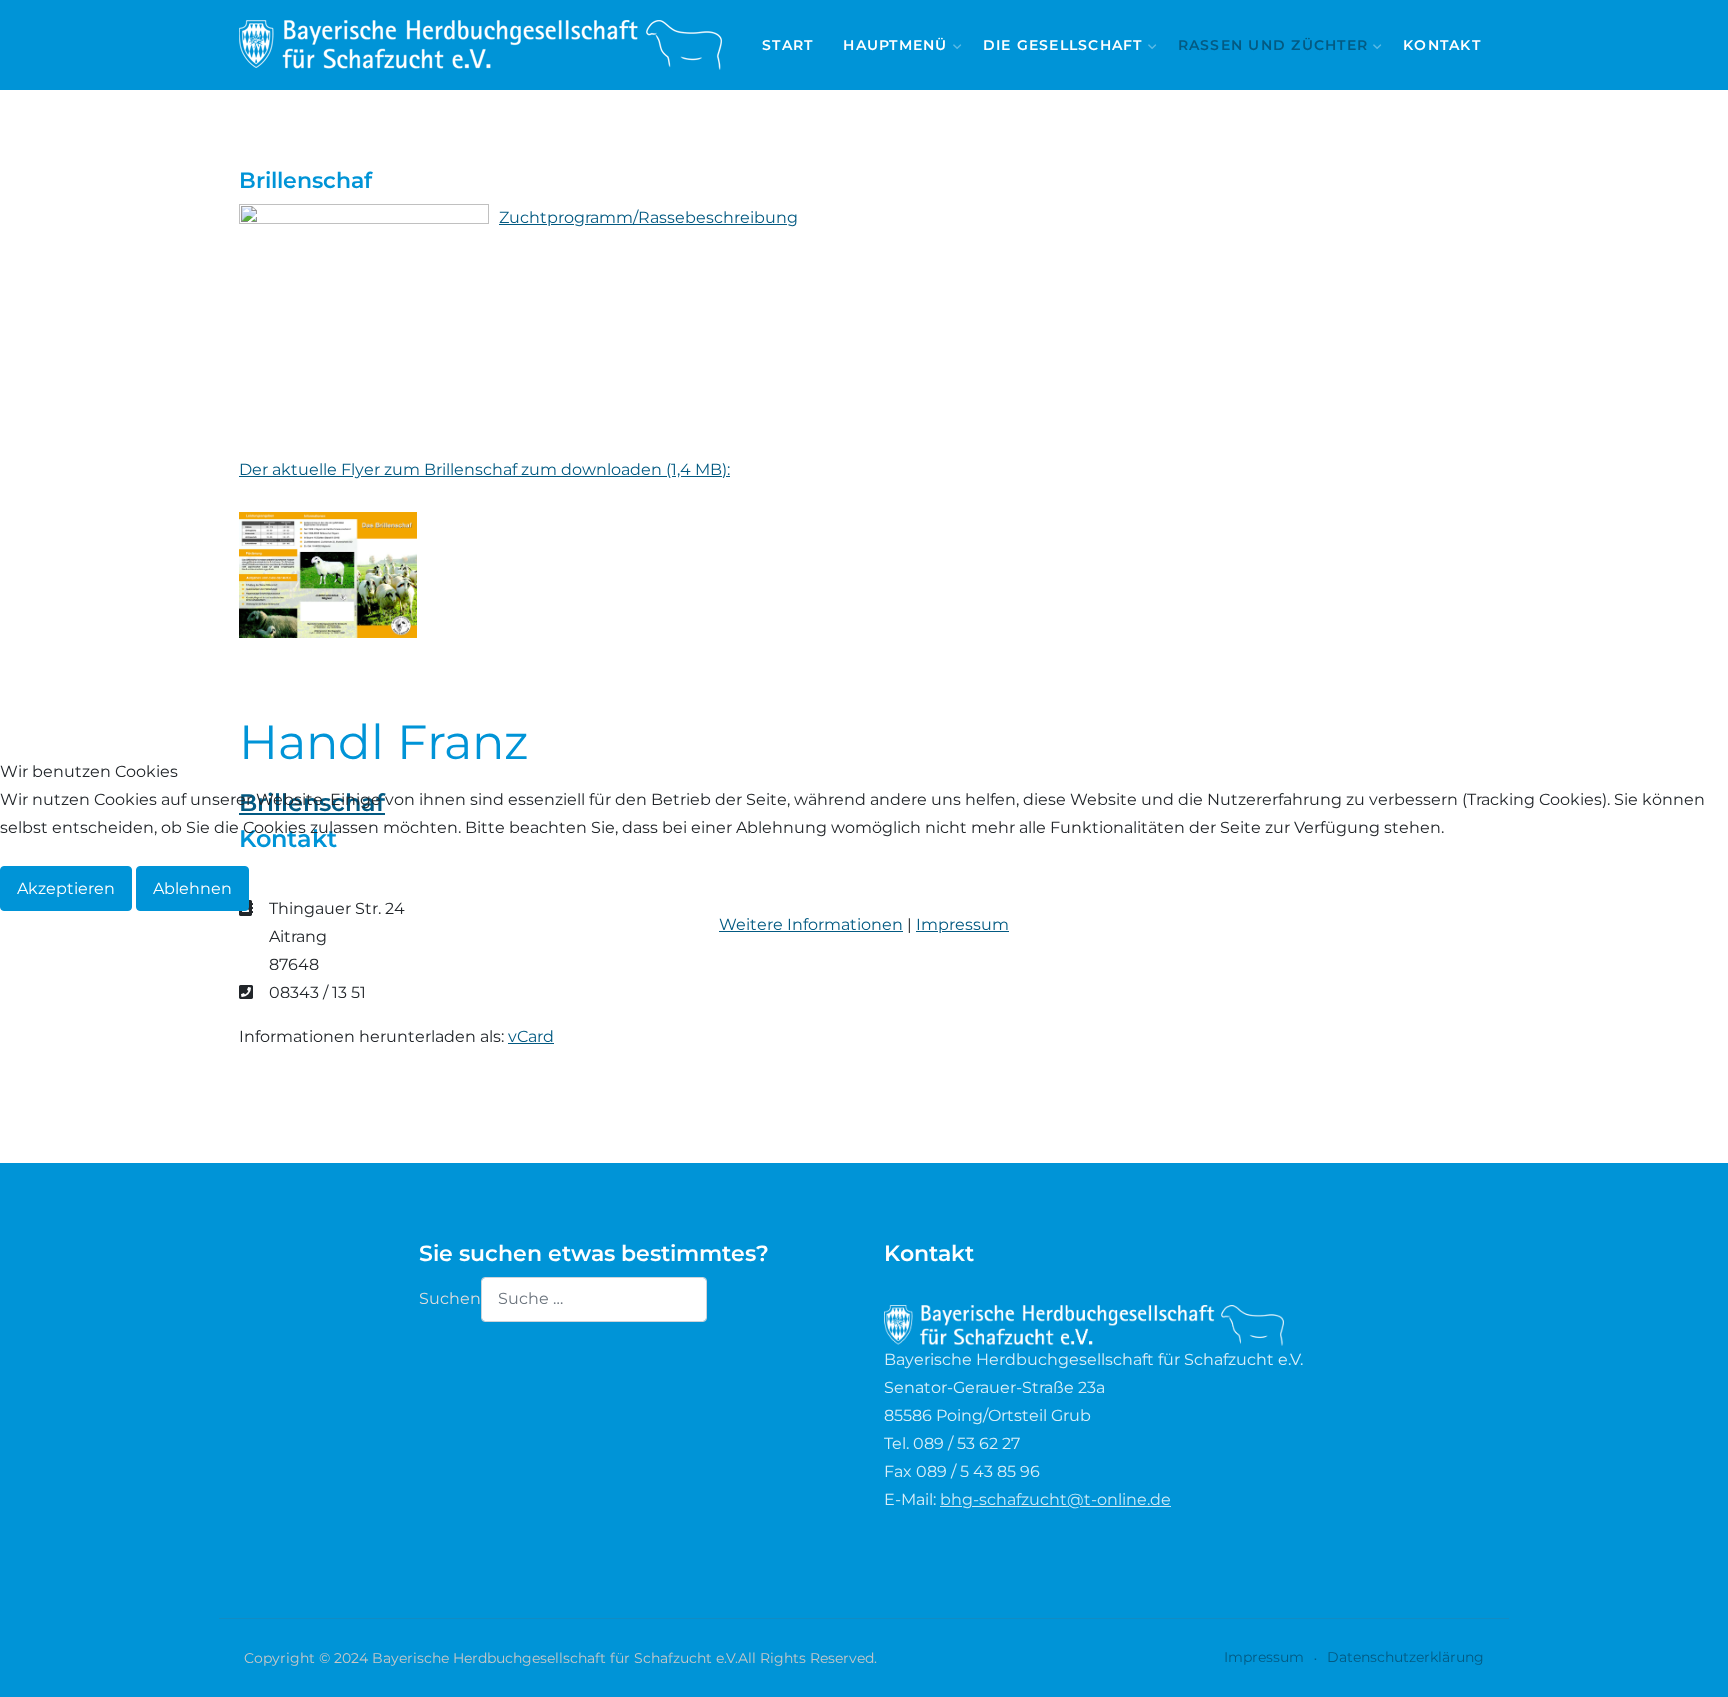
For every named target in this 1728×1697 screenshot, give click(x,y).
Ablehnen (192, 888)
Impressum (962, 924)
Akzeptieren (66, 888)
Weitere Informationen (811, 924)
